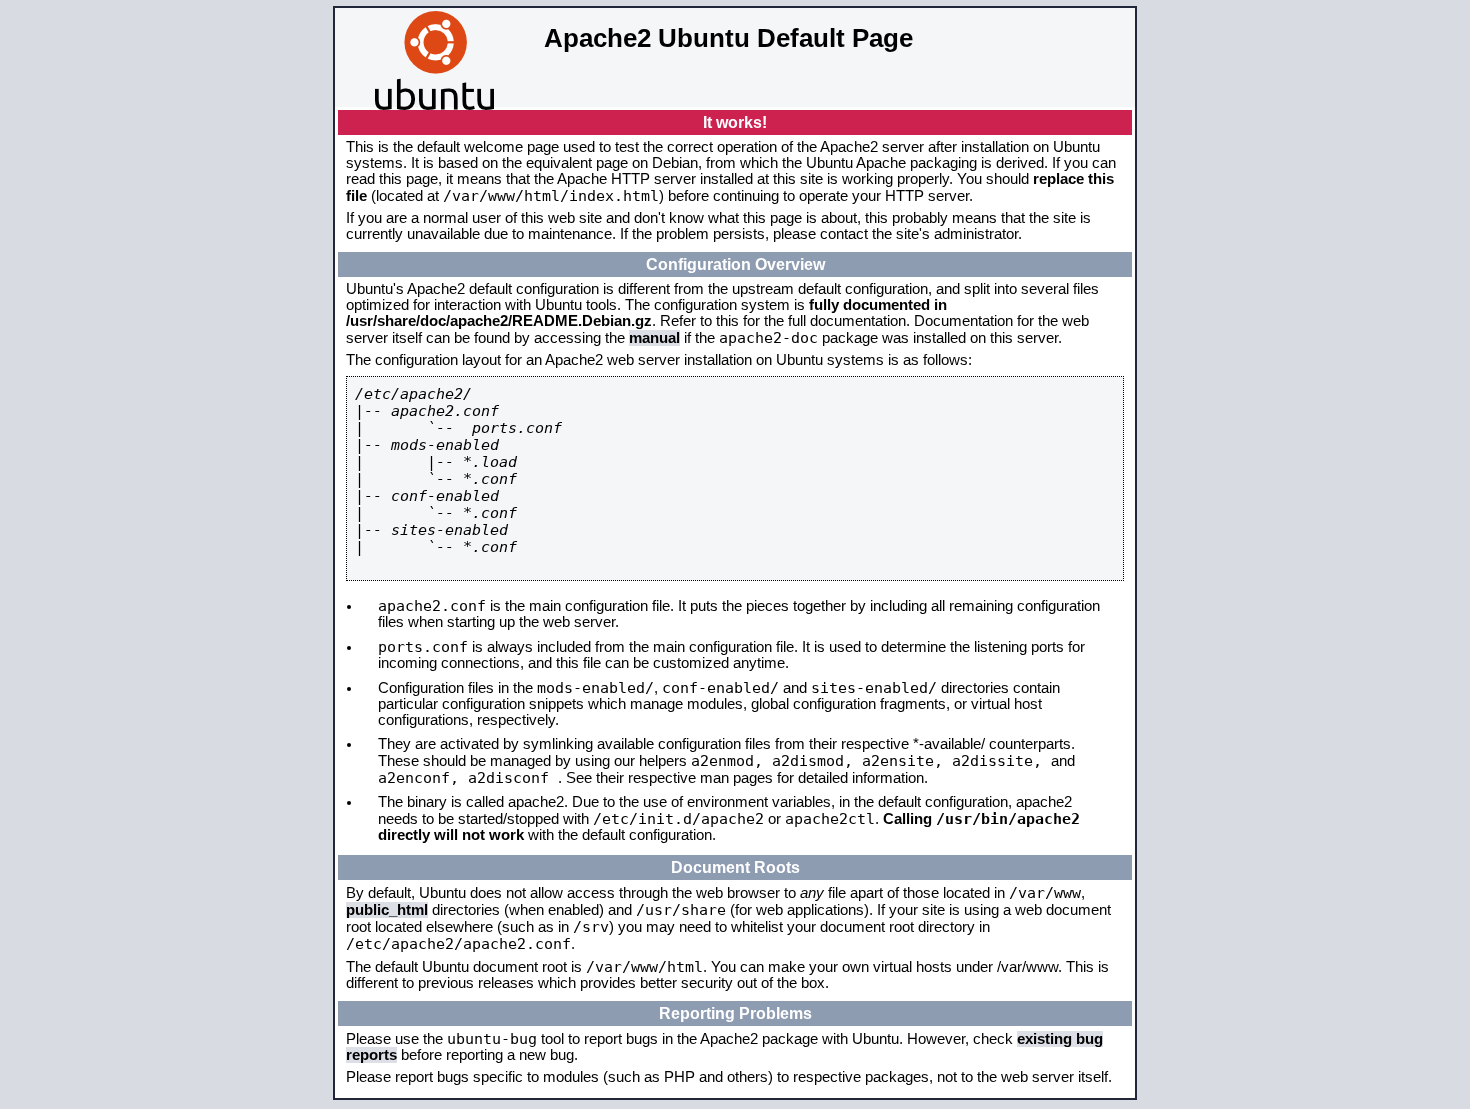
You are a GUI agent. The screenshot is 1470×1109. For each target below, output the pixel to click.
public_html (387, 910)
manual (654, 338)
